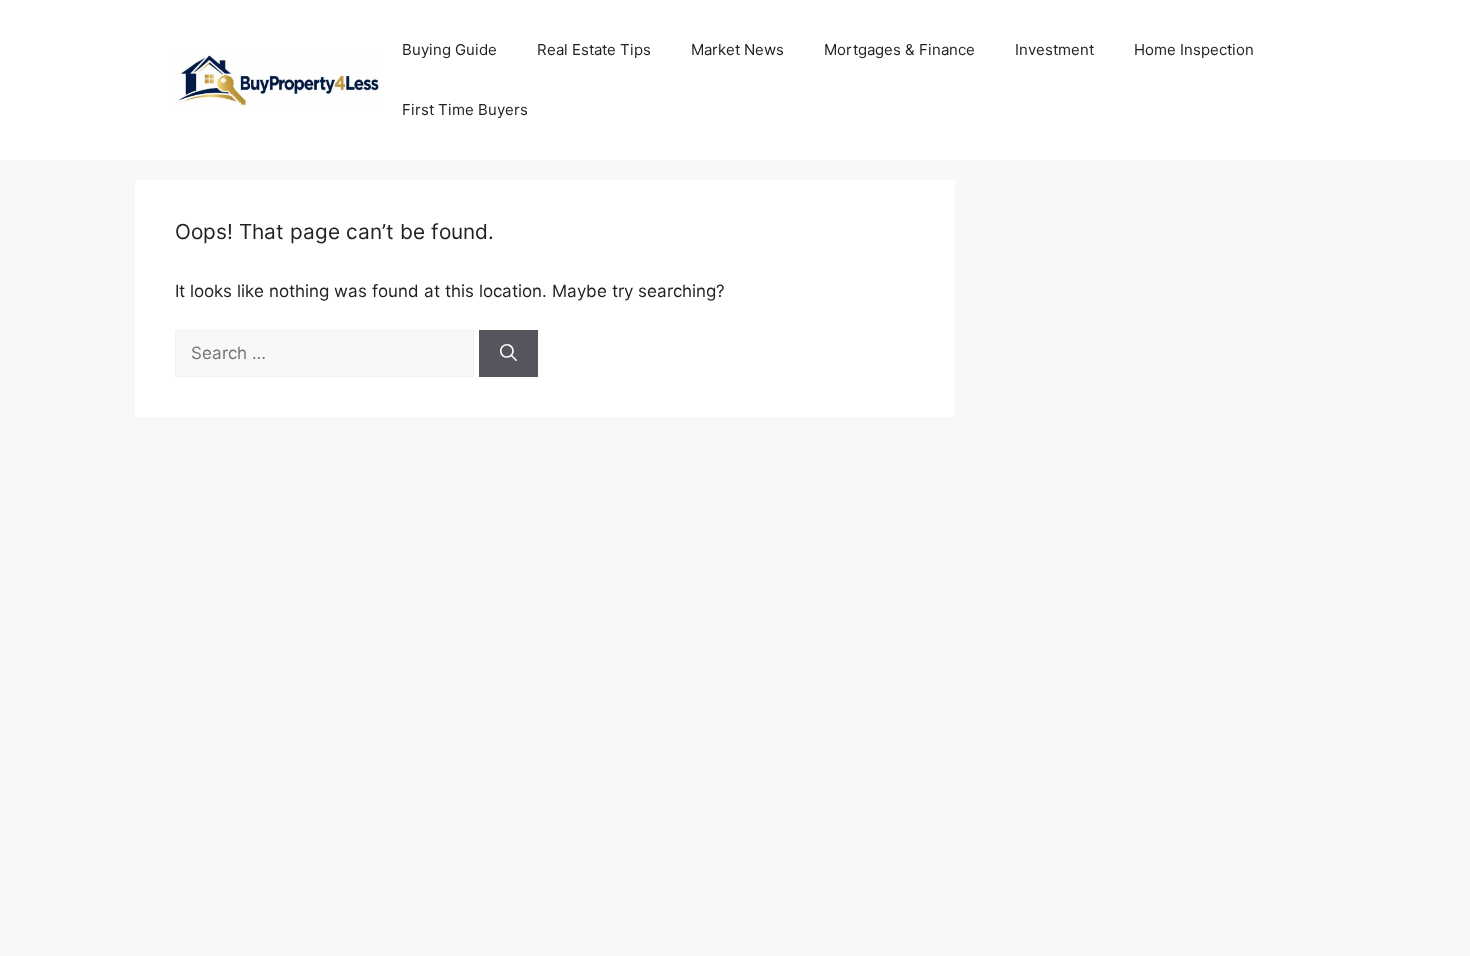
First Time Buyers (465, 109)
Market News (737, 49)
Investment (1054, 49)
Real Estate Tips (594, 49)
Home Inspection (1194, 49)
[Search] (508, 354)
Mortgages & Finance (899, 49)
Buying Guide (449, 49)
